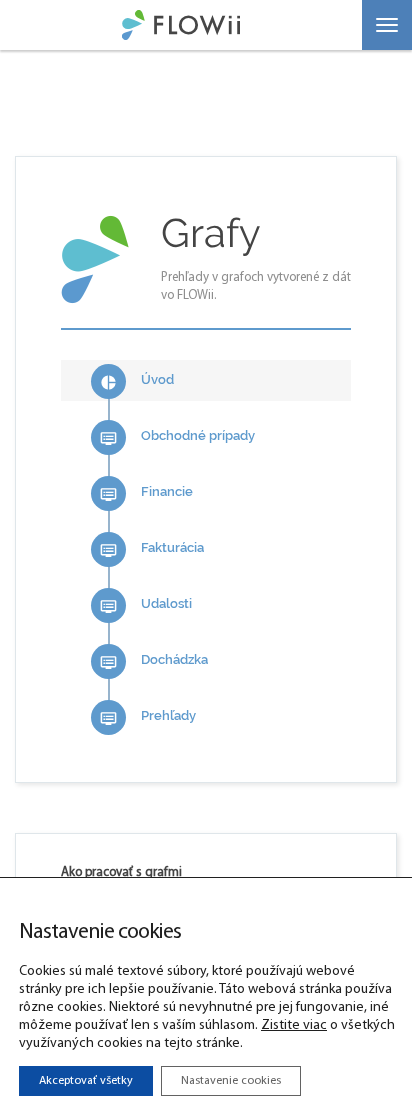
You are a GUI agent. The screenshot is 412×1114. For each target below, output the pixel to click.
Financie (146, 493)
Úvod (137, 381)
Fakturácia (152, 549)
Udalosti (146, 605)
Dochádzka (154, 661)
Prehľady (148, 717)
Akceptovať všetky (86, 1081)
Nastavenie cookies (231, 1081)
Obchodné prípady (177, 437)
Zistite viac (294, 1025)
